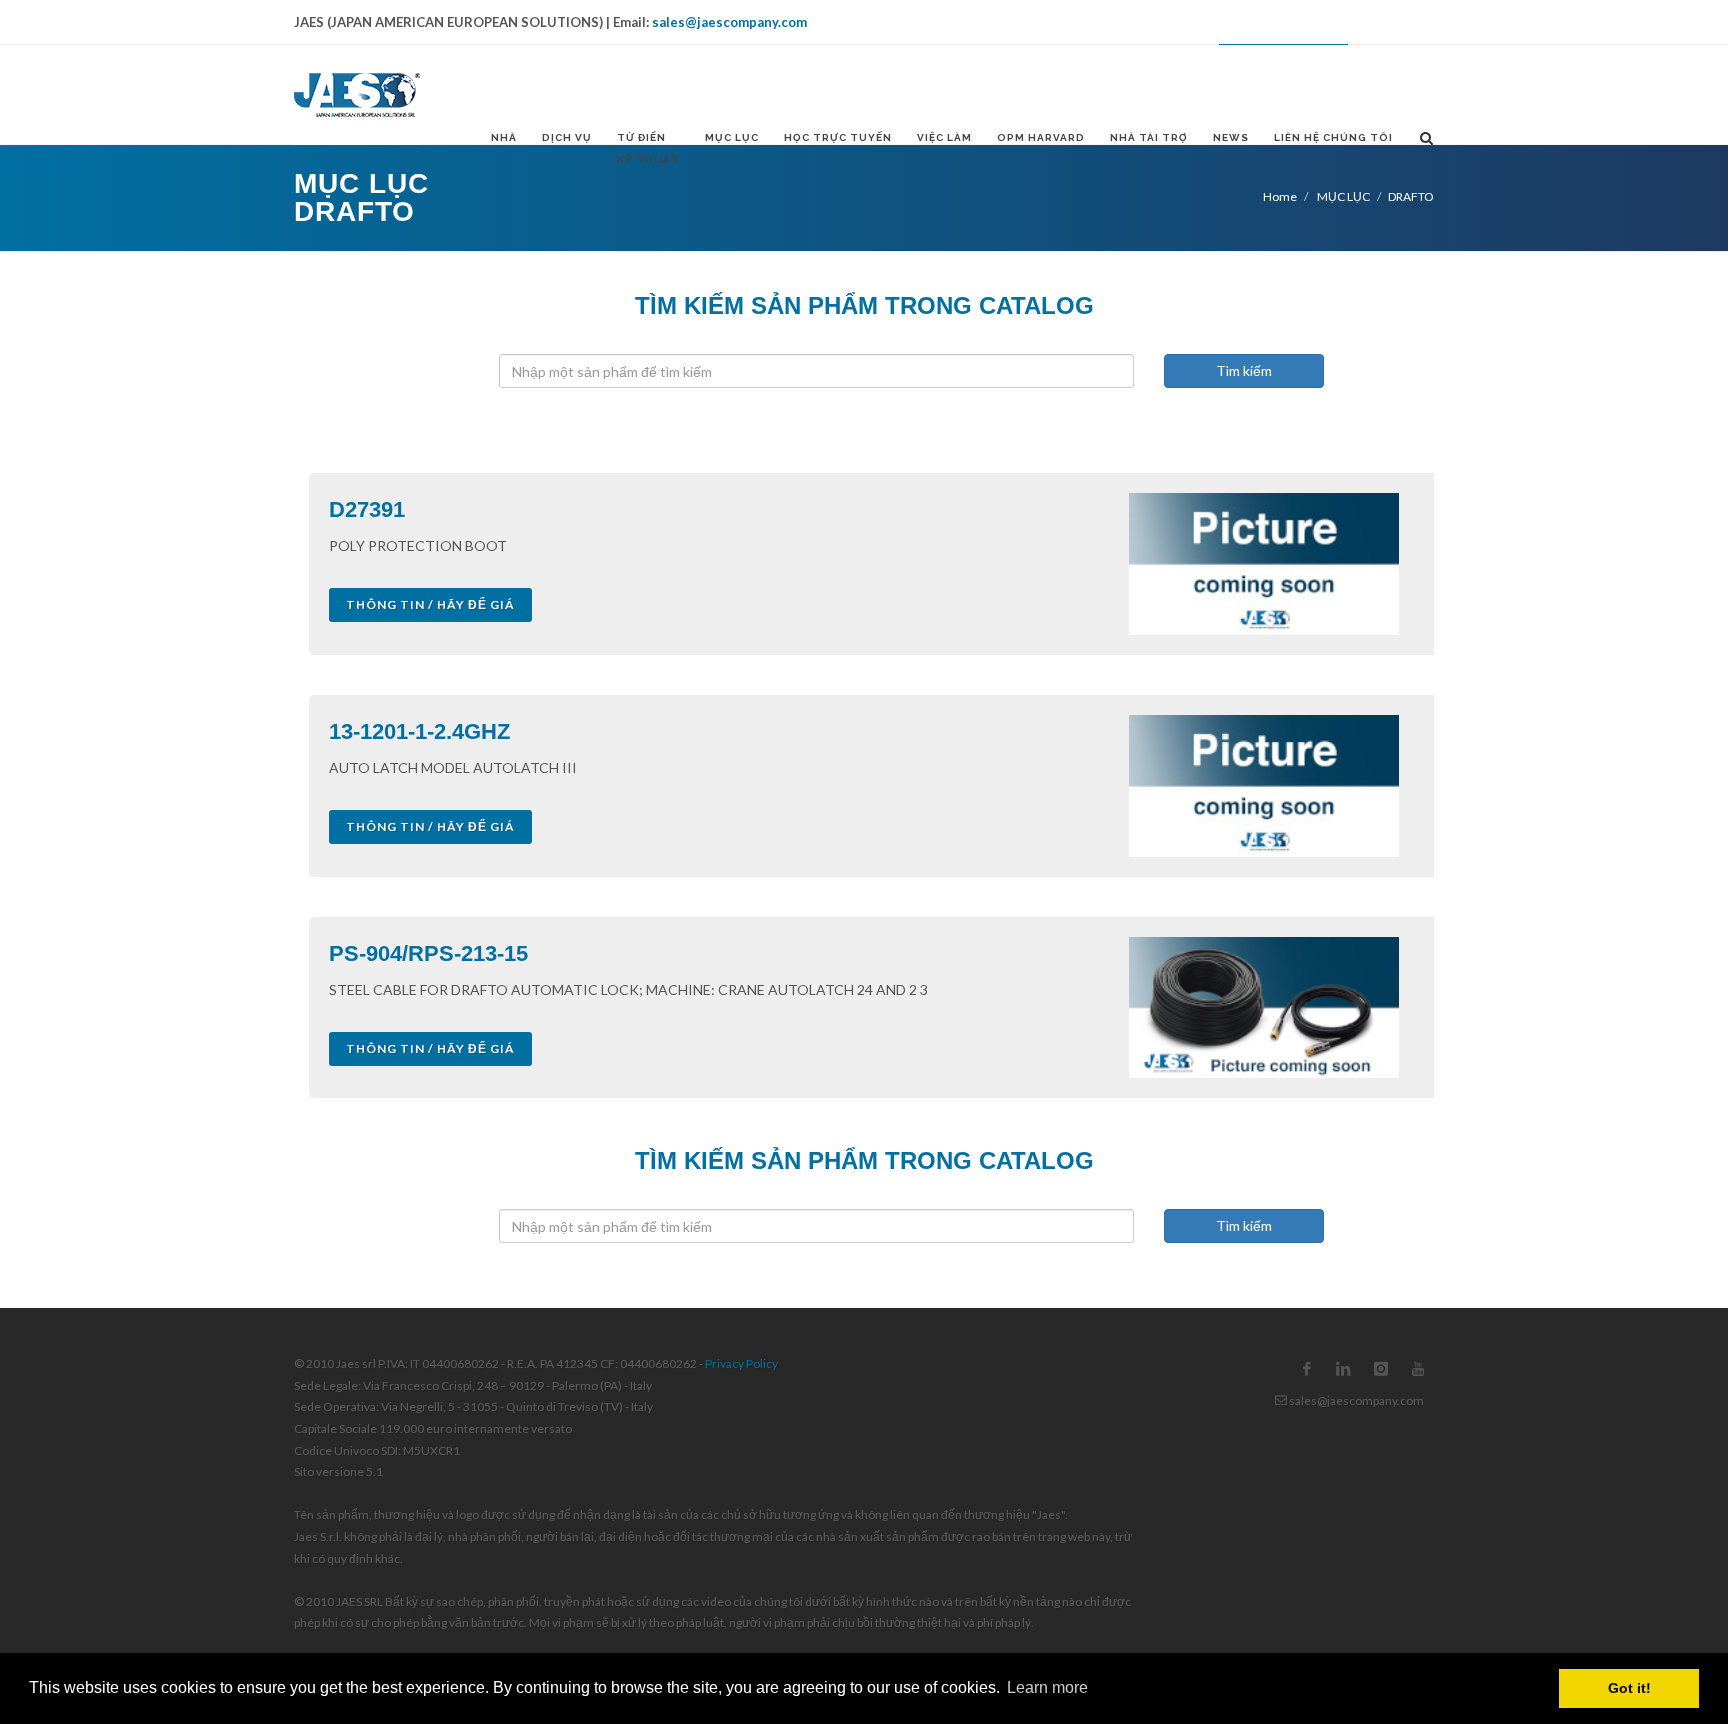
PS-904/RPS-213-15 (428, 953)
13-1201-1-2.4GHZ (419, 731)
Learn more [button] (1047, 1687)
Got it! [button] (1629, 1688)
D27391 (367, 509)
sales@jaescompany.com (729, 22)
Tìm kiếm (1244, 370)
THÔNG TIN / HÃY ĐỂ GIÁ (430, 604)
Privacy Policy (741, 1363)
